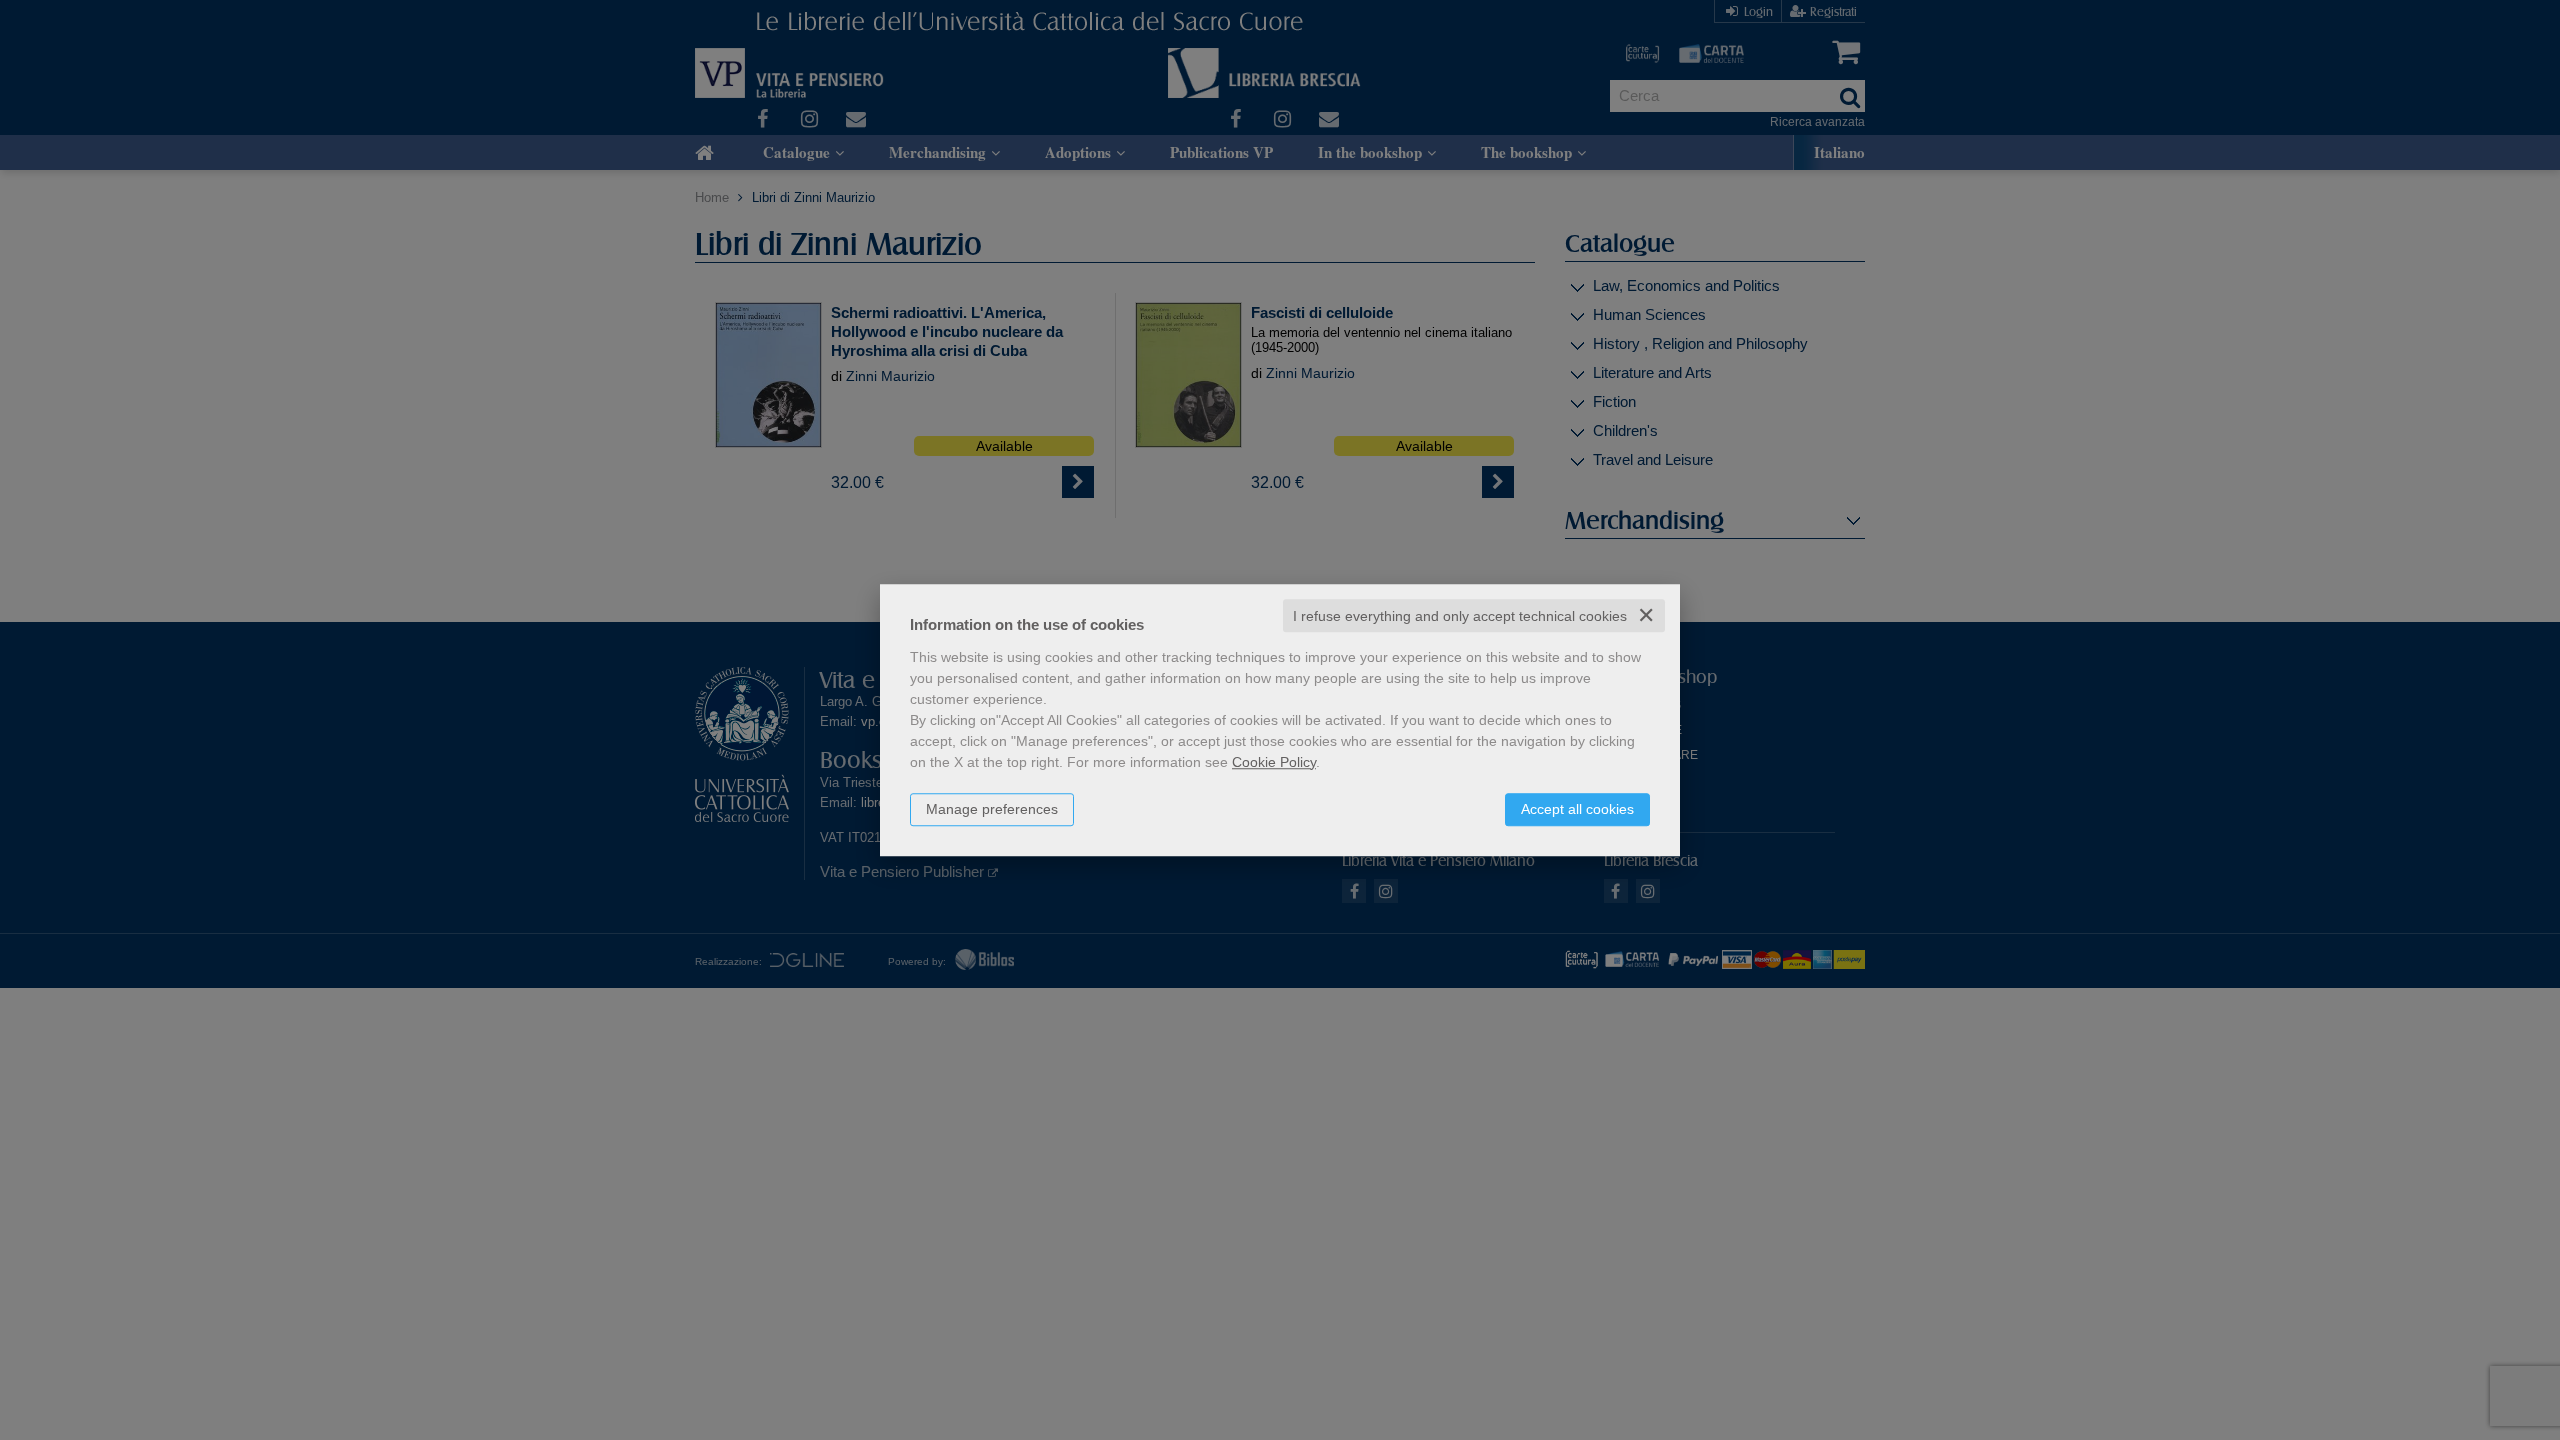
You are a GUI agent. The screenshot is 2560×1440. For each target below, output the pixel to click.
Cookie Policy (1274, 762)
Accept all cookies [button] (1577, 809)
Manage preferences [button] (992, 809)
